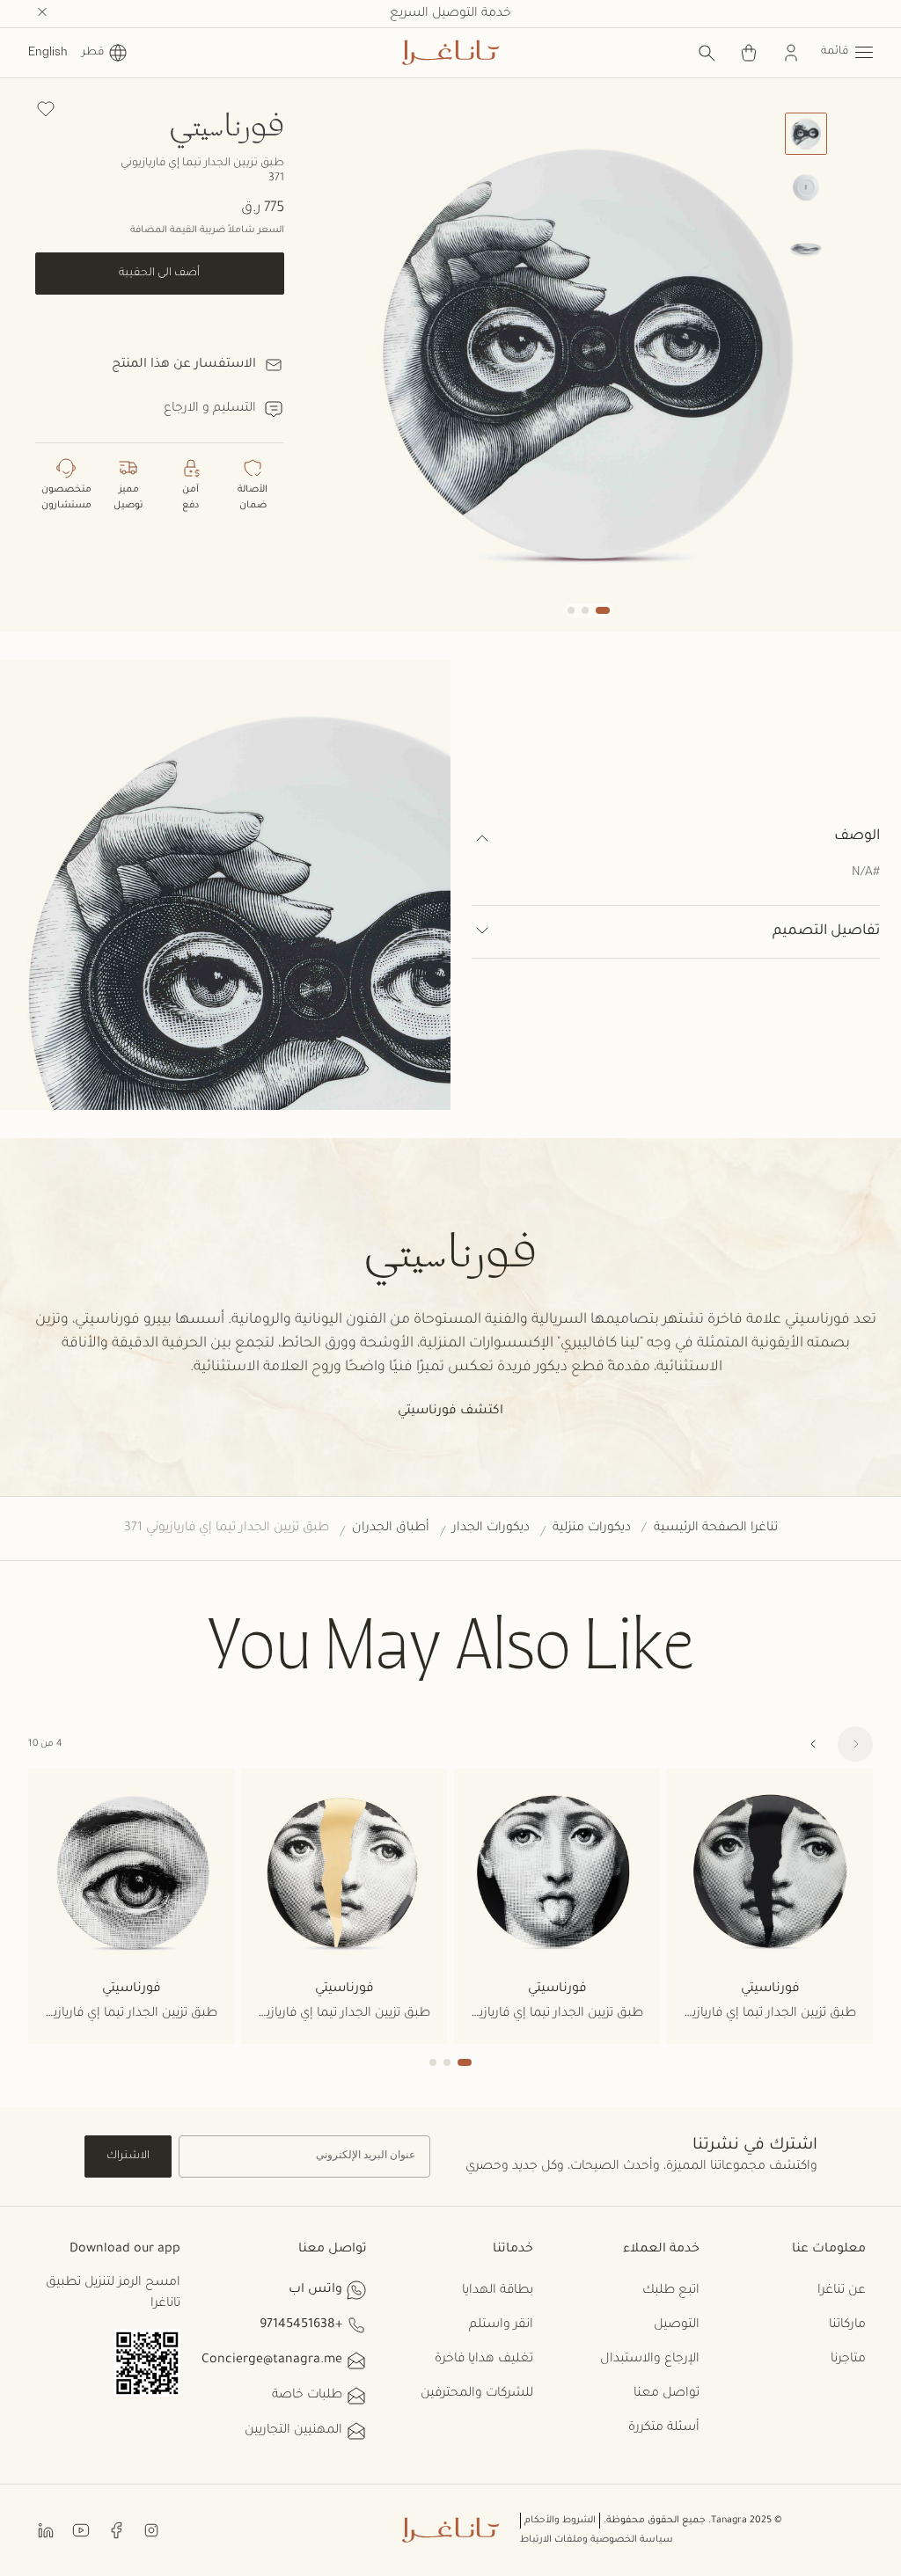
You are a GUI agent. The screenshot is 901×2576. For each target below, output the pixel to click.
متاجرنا (848, 2360)
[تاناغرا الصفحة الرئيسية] (450, 53)
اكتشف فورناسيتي (450, 1412)
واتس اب (315, 2290)
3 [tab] (433, 2062)
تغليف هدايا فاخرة (484, 2360)
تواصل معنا (667, 2394)
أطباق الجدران (391, 1529)
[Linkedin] (46, 2530)
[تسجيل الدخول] (791, 53)
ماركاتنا (847, 2325)
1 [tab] (465, 2062)
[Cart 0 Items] (749, 53)
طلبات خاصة (307, 2396)
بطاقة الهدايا (498, 2291)
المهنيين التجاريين (293, 2431)
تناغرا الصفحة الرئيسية (716, 1529)
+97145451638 (301, 2325)
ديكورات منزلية (592, 1529)
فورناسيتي (227, 124)
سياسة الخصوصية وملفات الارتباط (597, 2540)
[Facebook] (116, 2530)
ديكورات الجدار (491, 1529)
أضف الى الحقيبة (159, 274)
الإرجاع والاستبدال (650, 2360)
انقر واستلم (501, 2325)
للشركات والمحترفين (477, 2394)
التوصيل (677, 2325)
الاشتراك (128, 2156)
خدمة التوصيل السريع (450, 14)
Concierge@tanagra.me (272, 2361)
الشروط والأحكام (560, 2521)
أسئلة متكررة (664, 2428)
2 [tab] (447, 2062)
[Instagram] (151, 2530)
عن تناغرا (842, 2291)
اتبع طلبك (671, 2291)
